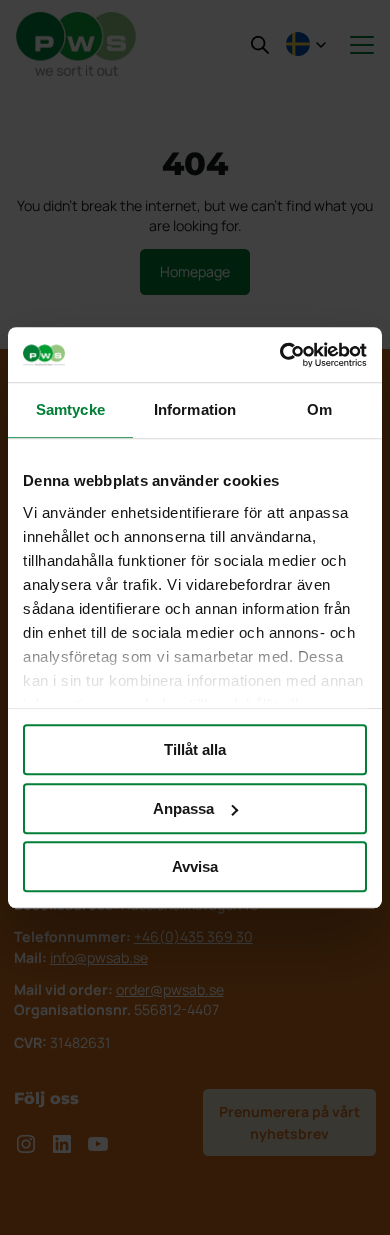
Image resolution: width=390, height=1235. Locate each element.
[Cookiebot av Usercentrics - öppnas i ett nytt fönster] (280, 355)
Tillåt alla (195, 749)
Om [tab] (319, 409)
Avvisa (195, 866)
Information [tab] (195, 409)
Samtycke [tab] (70, 409)
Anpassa (183, 808)
